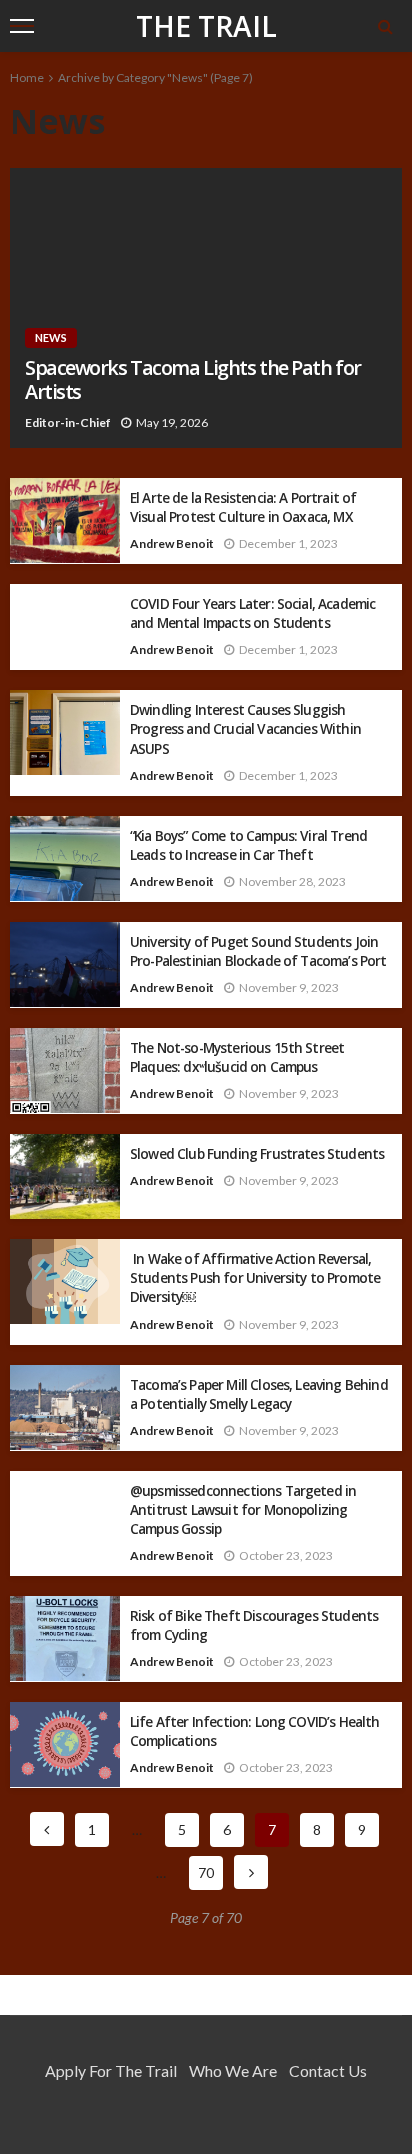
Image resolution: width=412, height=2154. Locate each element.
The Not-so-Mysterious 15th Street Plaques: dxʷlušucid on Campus (237, 1057)
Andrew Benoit (172, 543)
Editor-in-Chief (68, 422)
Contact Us (328, 2070)
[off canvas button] (22, 26)
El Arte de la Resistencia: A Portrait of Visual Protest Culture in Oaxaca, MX (243, 507)
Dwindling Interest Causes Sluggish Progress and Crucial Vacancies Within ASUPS (245, 728)
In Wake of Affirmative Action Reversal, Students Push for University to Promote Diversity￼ (255, 1277)
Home (27, 77)
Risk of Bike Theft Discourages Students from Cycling (254, 1625)
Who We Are (233, 2070)
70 (206, 1872)
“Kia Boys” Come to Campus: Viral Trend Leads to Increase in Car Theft (248, 845)
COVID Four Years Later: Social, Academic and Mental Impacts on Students (252, 613)
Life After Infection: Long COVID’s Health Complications (255, 1731)
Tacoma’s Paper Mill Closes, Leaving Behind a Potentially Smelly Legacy (259, 1394)
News (51, 337)
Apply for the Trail (111, 2070)
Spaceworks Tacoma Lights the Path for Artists (193, 380)
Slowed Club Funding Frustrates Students (257, 1153)
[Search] (385, 26)
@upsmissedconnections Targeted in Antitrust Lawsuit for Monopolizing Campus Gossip (243, 1509)
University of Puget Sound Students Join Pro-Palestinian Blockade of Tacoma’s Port (258, 951)
